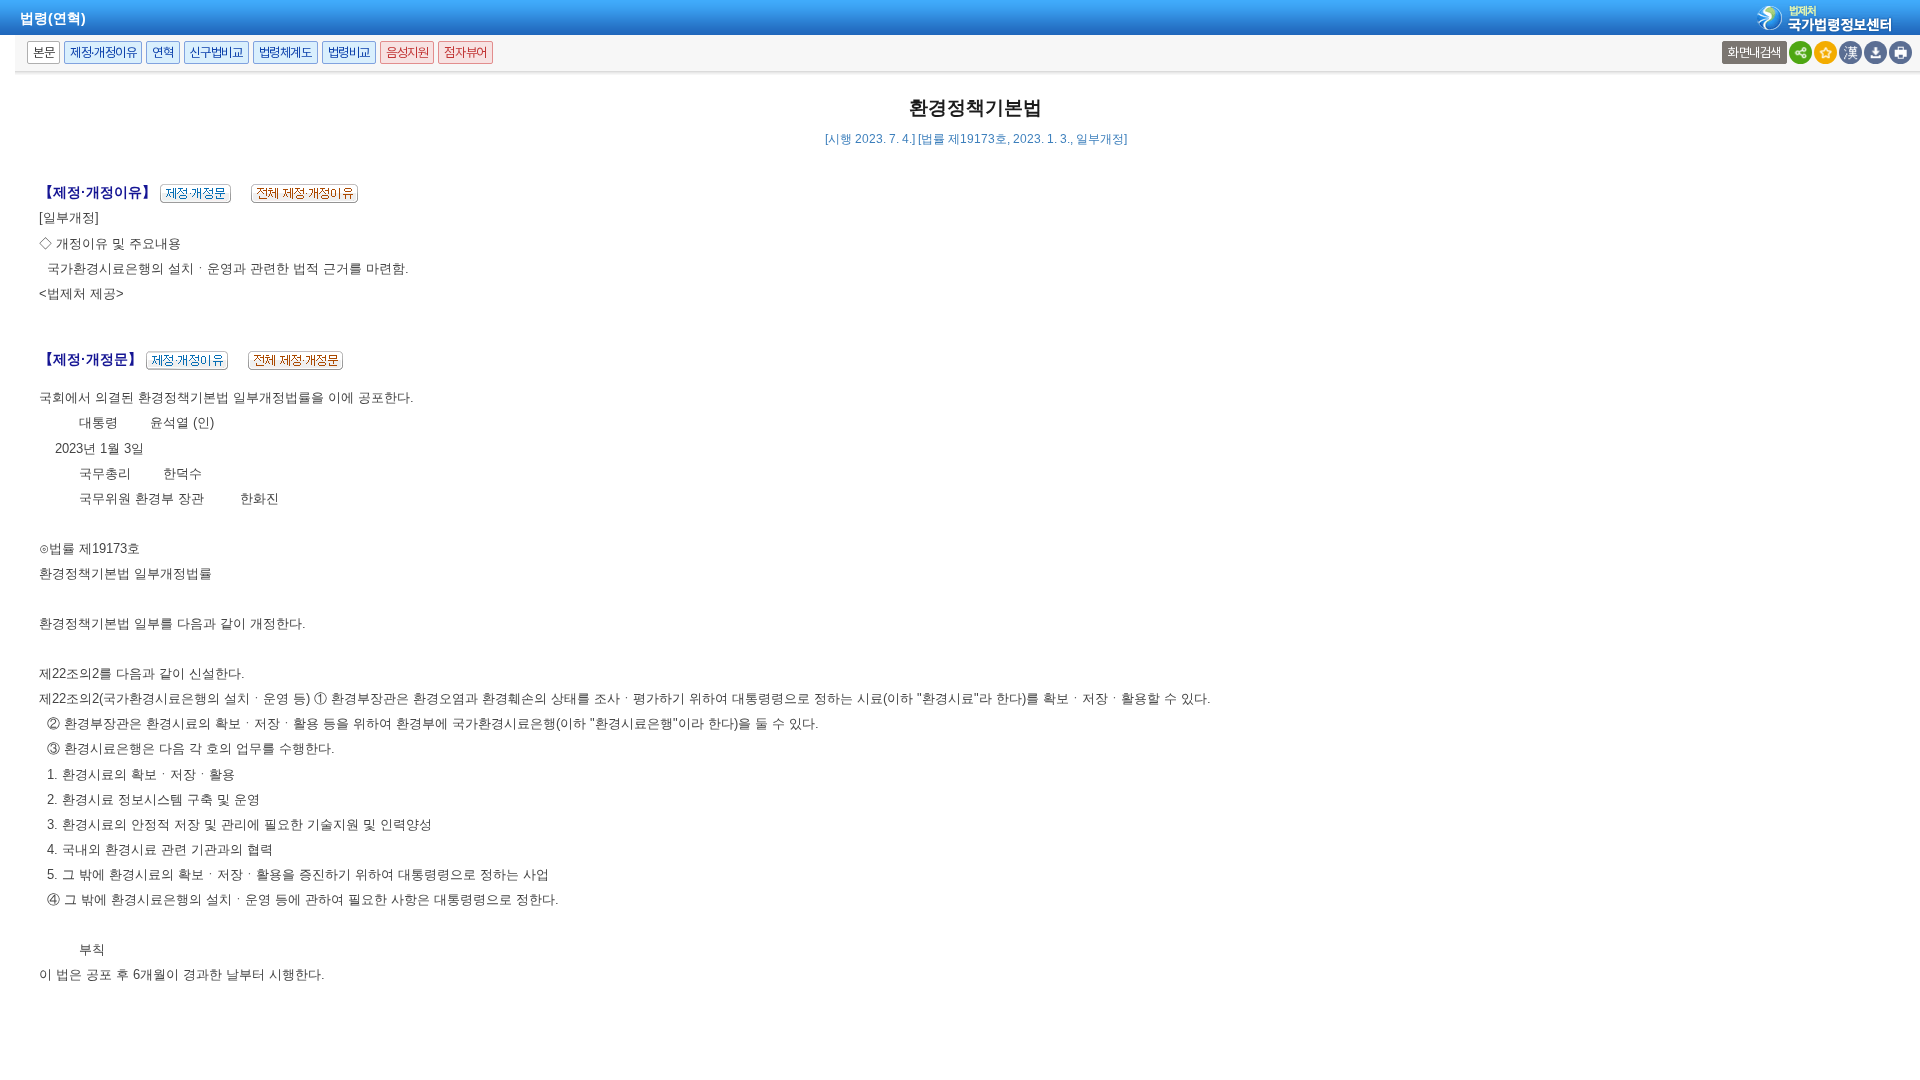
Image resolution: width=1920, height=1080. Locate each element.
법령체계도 (285, 52)
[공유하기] (1800, 52)
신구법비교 (216, 52)
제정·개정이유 (103, 52)
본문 (43, 52)
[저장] (1875, 52)
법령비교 (349, 52)
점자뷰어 (465, 52)
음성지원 (407, 52)
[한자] (1850, 52)
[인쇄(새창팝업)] (1900, 52)
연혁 (162, 52)
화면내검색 (1754, 52)
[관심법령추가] (1825, 52)
